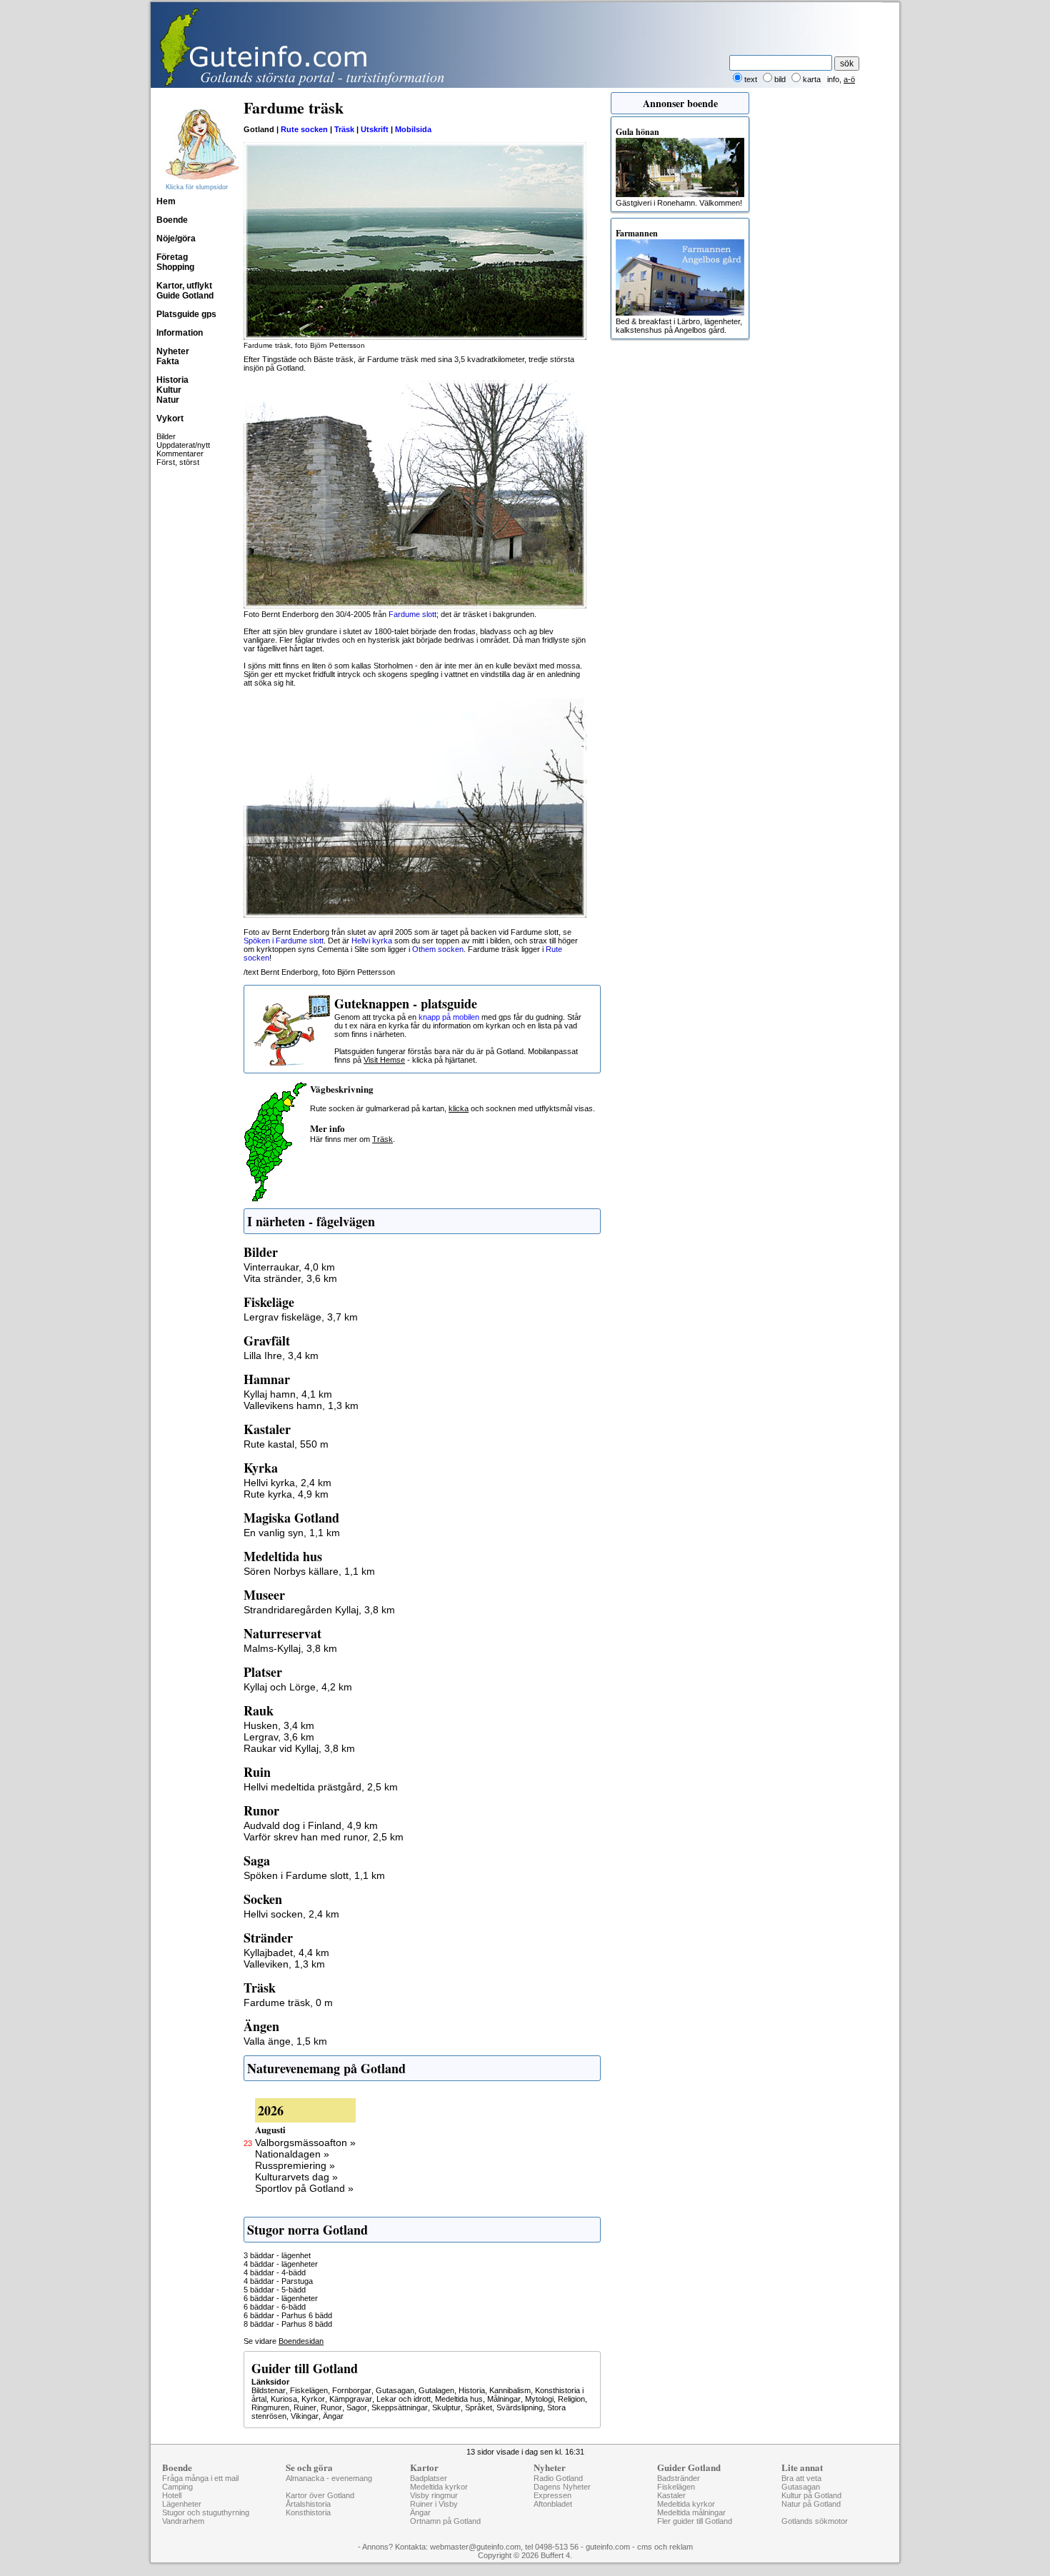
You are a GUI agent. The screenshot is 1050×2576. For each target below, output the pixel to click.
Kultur (169, 390)
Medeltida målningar (691, 2512)
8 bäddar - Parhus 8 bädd (288, 2324)
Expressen (552, 2495)
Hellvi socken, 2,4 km (291, 1914)
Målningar (504, 2399)
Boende (172, 220)
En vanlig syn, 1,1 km (292, 1533)
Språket (479, 2407)
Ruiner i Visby (434, 2504)
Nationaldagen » (292, 2154)
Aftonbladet (553, 2504)
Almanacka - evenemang (329, 2478)
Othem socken (438, 949)
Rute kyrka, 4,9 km (286, 1494)
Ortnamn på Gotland (445, 2521)
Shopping (175, 267)
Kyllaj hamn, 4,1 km (288, 1394)
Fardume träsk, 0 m (288, 2003)
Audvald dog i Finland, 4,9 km (311, 1825)
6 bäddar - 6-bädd (275, 2307)
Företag (172, 257)
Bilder (166, 436)
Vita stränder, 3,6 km (290, 1278)
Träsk (344, 129)
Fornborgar (352, 2390)
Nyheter (173, 351)
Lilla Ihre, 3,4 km (281, 1355)
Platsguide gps (186, 314)
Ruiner (305, 2407)
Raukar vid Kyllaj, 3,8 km (299, 1748)
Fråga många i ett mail (200, 2478)
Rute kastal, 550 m (286, 1444)
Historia (172, 380)
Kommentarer (180, 453)
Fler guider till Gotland (695, 2521)
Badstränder (679, 2478)
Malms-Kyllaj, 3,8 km (290, 1648)
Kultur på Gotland (811, 2495)
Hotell (172, 2495)
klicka (459, 1108)
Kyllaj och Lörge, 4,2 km (298, 1687)
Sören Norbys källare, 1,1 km (309, 1571)
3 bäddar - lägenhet (277, 2255)
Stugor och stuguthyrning (206, 2512)
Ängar (333, 2416)
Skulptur (446, 2407)
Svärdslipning (520, 2407)
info (833, 79)
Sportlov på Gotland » (304, 2188)
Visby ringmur (434, 2495)
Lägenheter (182, 2504)
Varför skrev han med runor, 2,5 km (324, 1837)
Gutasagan (395, 2390)
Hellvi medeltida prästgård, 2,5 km (321, 1787)
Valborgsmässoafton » (305, 2143)
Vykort (170, 419)
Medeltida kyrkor (439, 2487)
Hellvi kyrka (372, 941)
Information (180, 333)
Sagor (357, 2407)
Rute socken (304, 129)
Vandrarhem (183, 2521)
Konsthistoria (308, 2512)
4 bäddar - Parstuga (278, 2281)
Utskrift (375, 129)
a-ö (849, 79)
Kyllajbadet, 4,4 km (286, 1953)
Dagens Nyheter (562, 2487)
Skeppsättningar (400, 2407)
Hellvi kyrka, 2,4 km (287, 1483)
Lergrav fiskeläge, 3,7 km (301, 1317)
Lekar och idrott (404, 2399)
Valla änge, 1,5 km (285, 2041)
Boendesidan (301, 2341)
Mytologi (539, 2399)
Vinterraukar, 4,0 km (289, 1267)
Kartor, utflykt (184, 286)
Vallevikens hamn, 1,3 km (301, 1405)
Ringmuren (270, 2407)
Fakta (168, 361)
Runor (331, 2407)
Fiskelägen (309, 2390)
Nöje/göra (176, 239)
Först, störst (178, 462)
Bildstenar (269, 2390)
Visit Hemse (384, 1060)
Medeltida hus (459, 2399)
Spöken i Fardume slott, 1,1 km (314, 1875)
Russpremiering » (295, 2165)
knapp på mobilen (449, 1017)
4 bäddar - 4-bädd (275, 2272)
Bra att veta (801, 2478)
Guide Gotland (185, 296)
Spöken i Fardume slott (284, 941)
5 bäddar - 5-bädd (275, 2290)
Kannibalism (510, 2390)
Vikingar (305, 2416)
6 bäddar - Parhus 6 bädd (288, 2315)
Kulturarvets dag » (296, 2177)
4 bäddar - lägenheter (281, 2264)
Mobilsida (413, 129)
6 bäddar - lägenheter (281, 2298)
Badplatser (429, 2478)
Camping (177, 2487)
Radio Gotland (558, 2478)
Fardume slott (412, 614)
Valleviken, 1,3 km (284, 1964)
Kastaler (671, 2495)
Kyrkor (313, 2399)
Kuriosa (284, 2399)
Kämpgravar (351, 2399)
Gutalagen (436, 2390)
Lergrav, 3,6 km (279, 1737)
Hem (166, 201)
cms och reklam (665, 2547)
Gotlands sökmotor (815, 2521)
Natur (168, 400)
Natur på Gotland (811, 2504)
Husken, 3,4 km (279, 1725)
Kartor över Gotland (320, 2495)
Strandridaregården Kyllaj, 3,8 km (319, 1610)
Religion (571, 2399)
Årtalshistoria (308, 2504)
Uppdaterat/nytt (183, 445)
